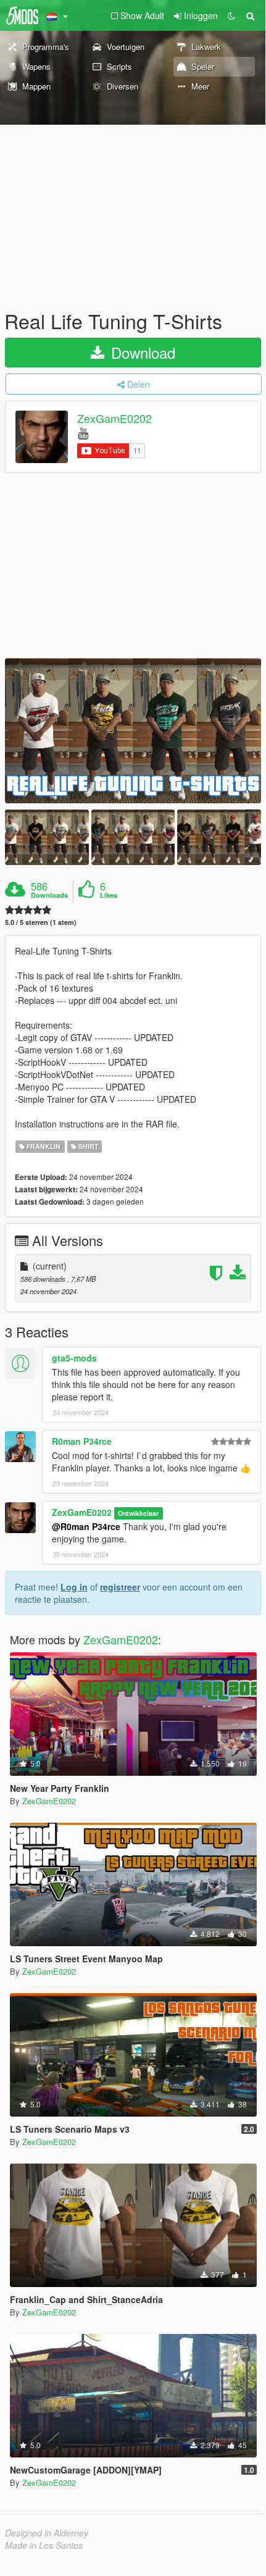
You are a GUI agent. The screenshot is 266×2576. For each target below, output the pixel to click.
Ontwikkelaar (138, 1513)
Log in (74, 1587)
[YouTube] (83, 433)
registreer (120, 1587)
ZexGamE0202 (114, 419)
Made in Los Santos (44, 2545)
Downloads (49, 895)
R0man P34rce (82, 1441)
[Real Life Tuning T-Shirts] (133, 731)
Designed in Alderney (47, 2533)
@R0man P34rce (86, 1526)
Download (141, 352)
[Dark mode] (231, 15)
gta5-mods (74, 1358)
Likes (109, 895)
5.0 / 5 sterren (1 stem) (41, 922)
